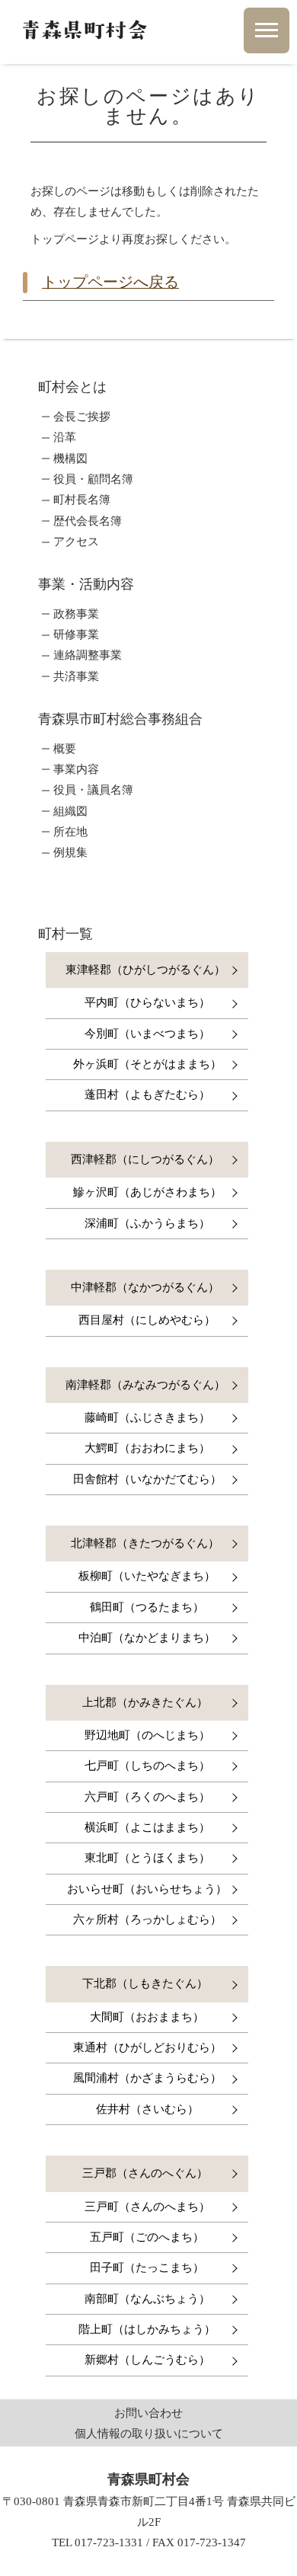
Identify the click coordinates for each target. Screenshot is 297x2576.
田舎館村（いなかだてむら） (147, 1479)
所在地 (70, 832)
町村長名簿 (82, 500)
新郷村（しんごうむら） (147, 2360)
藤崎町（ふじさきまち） (147, 1417)
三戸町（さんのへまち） (147, 2207)
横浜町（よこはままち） (147, 1827)
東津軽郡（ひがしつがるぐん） (145, 970)
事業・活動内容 (86, 584)
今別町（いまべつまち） (147, 1034)
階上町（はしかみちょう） (147, 2329)
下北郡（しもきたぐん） (145, 1983)
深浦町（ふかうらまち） (147, 1223)
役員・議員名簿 (93, 790)
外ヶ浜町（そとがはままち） (147, 1064)
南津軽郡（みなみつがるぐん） (145, 1385)
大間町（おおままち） (147, 2017)
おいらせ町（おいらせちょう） (147, 1889)
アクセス (76, 542)
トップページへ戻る (110, 282)
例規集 (70, 853)
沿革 (65, 438)
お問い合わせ (148, 2413)
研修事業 (76, 635)
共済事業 (76, 677)
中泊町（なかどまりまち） (147, 1638)
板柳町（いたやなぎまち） (147, 1576)
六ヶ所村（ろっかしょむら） (147, 1919)
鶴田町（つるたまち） (147, 1607)
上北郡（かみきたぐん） (145, 1702)
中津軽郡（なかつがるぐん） (145, 1287)
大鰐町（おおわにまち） (147, 1448)
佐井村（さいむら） (147, 2109)
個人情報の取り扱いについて (149, 2433)
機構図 (70, 459)
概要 (65, 749)
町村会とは (72, 387)
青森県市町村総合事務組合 (120, 719)
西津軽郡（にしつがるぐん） (145, 1159)
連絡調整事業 (88, 655)
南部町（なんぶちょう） (147, 2299)
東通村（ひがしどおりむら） (147, 2047)
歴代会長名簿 (88, 521)
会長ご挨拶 (82, 417)
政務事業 (76, 614)
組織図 (70, 812)
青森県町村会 (84, 30)
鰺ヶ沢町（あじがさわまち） (147, 1192)
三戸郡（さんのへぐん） (145, 2173)
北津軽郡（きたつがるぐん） (145, 1543)
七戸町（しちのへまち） (147, 1766)
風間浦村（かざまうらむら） (147, 2078)
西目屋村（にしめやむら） (147, 1320)
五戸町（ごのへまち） (147, 2237)
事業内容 (76, 770)
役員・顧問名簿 (93, 479)
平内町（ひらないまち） (147, 1002)
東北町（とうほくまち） (147, 1858)
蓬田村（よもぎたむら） (147, 1095)
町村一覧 (65, 934)
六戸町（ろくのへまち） (147, 1797)
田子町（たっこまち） (147, 2268)
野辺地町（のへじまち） (147, 1735)
